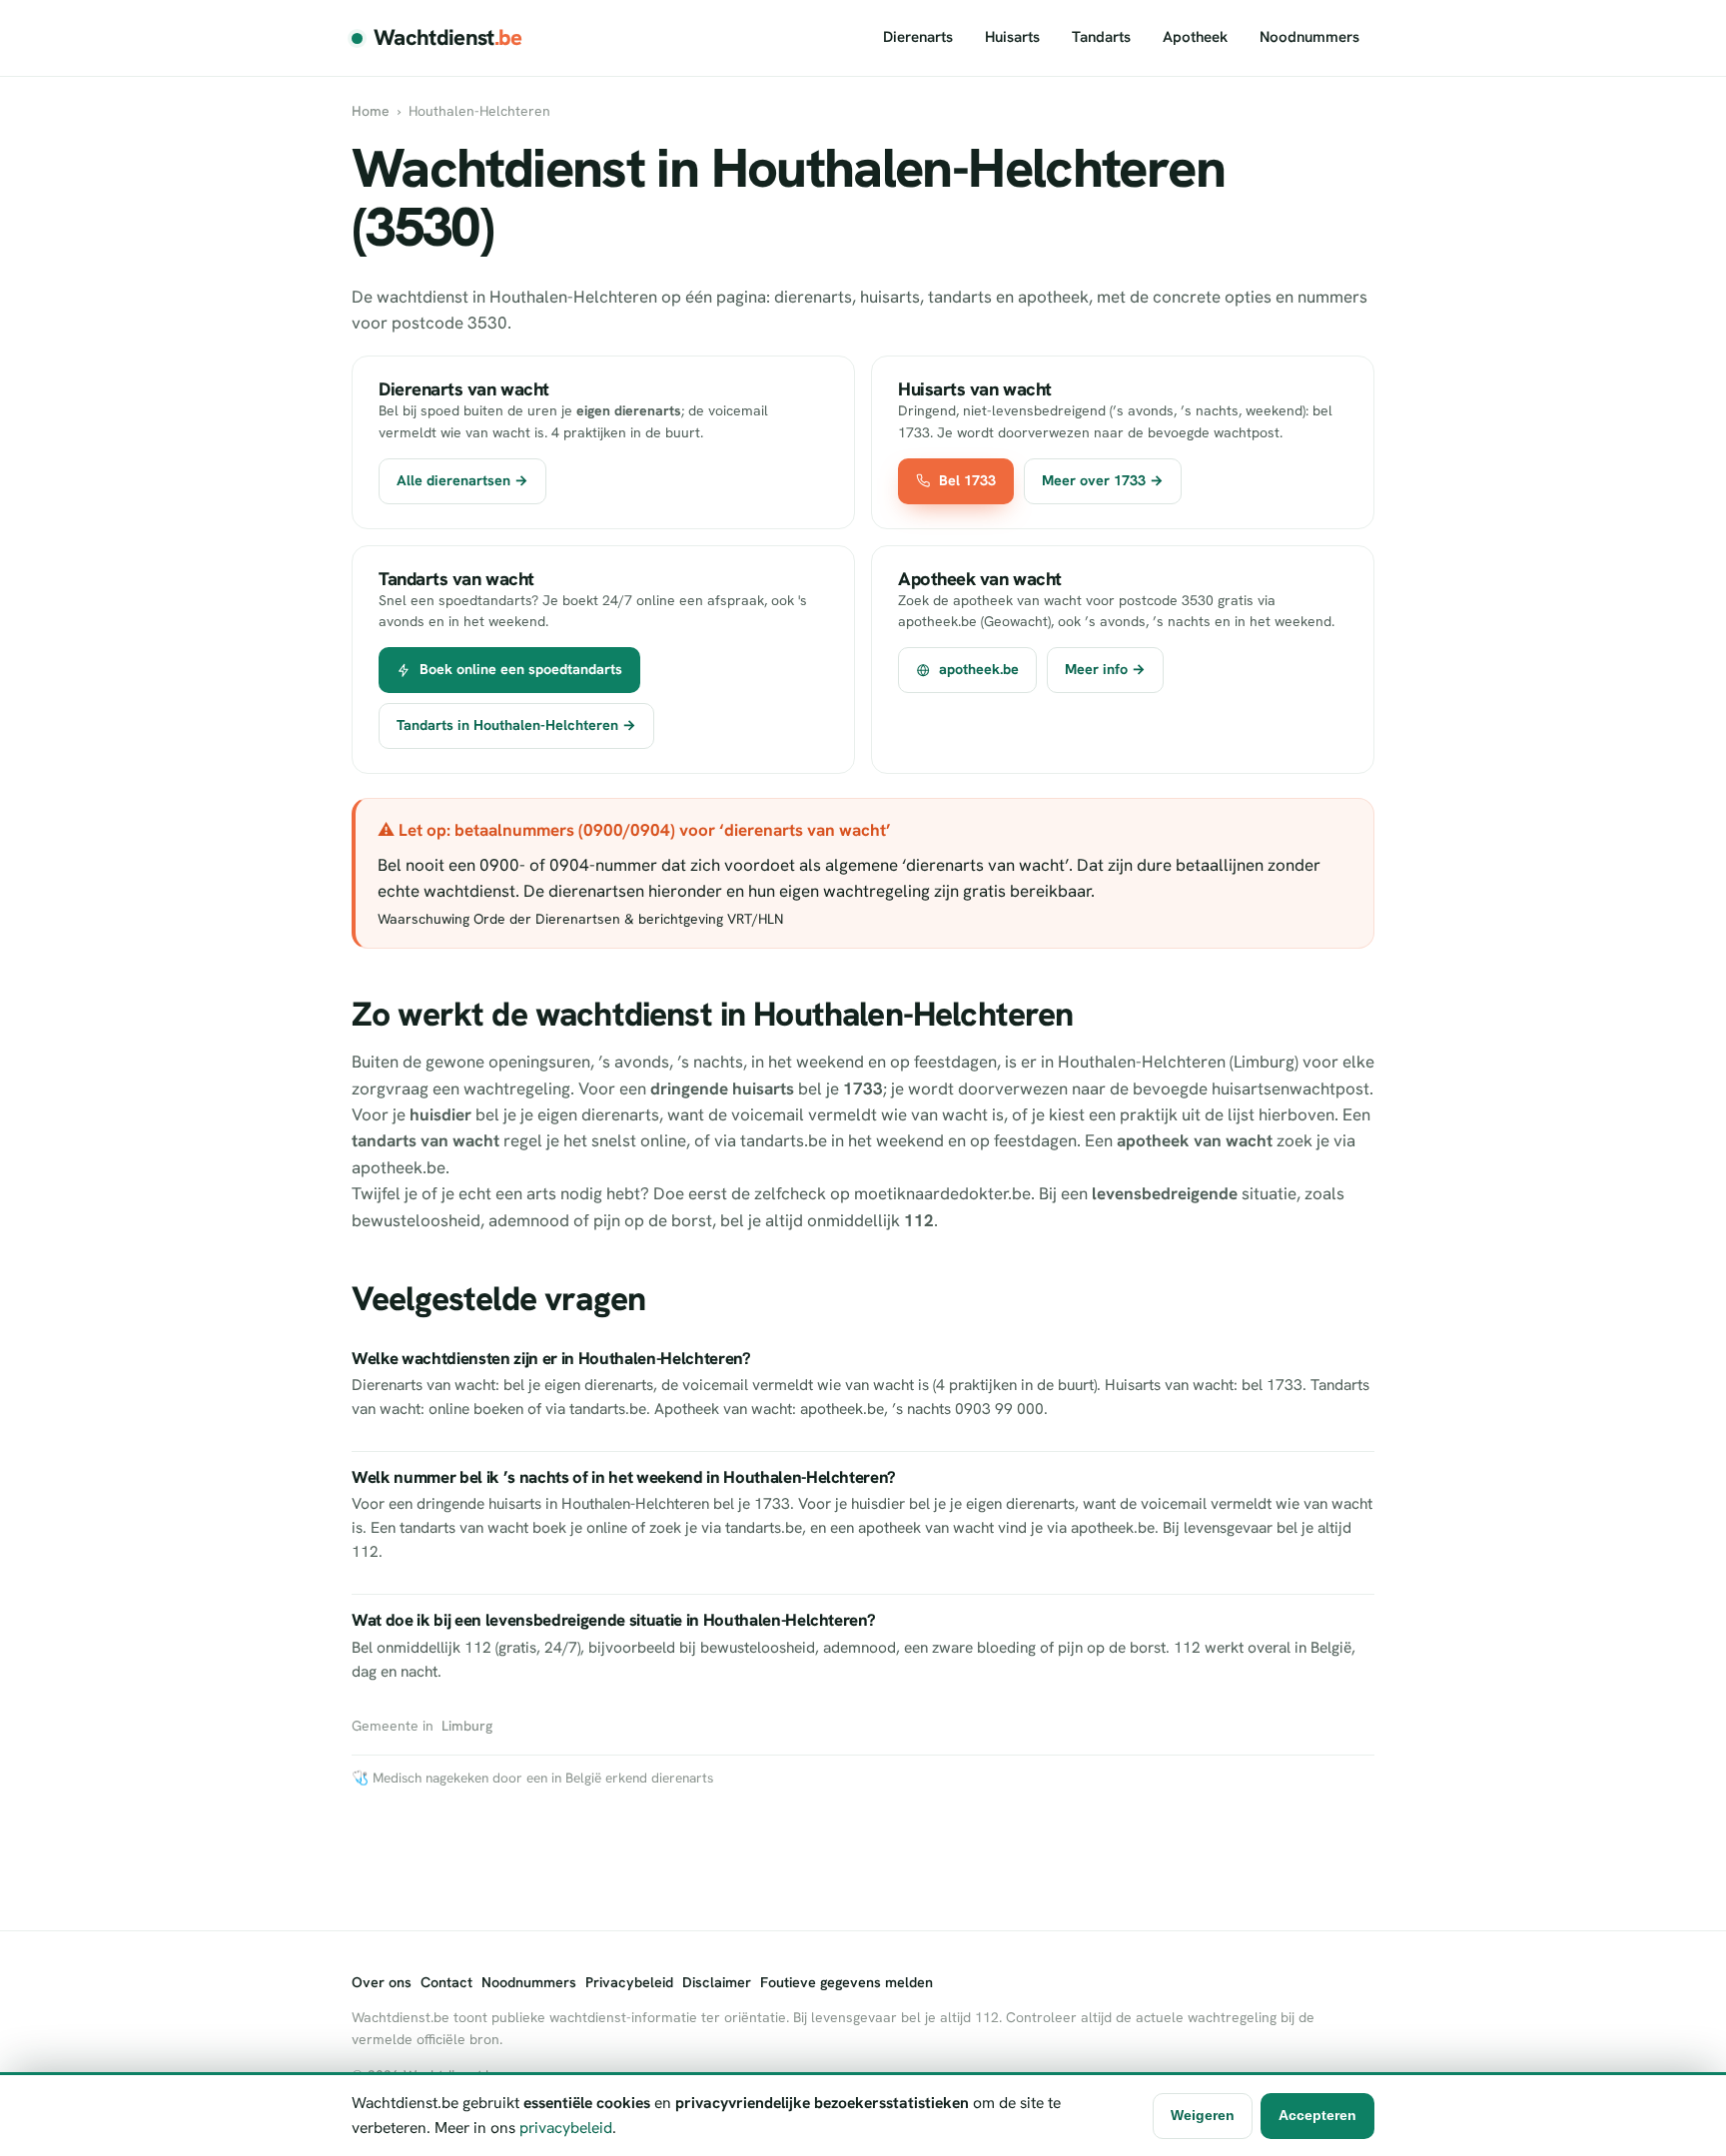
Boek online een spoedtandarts (521, 669)
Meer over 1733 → (1103, 480)
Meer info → (1105, 669)
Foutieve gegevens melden (847, 1982)
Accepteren (1317, 2115)
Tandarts (1101, 37)
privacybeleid (566, 2128)
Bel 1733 (967, 480)
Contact (446, 1982)
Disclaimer (717, 1982)
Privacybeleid (629, 1982)
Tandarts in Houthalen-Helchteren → (516, 725)
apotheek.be (979, 669)
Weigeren (1203, 2115)
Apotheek (1195, 37)
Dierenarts (918, 37)
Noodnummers (1309, 37)
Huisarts (1012, 37)
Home (371, 111)
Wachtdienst (448, 37)
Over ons (382, 1982)
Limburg (467, 1726)
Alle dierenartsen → (462, 480)
